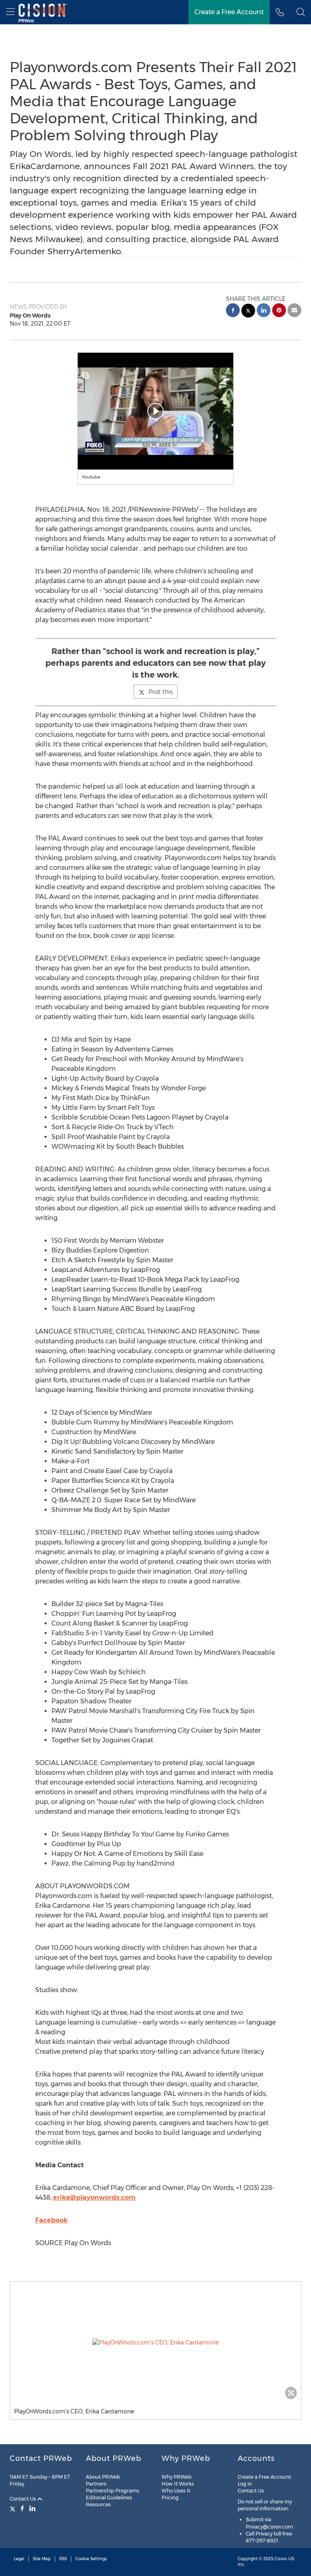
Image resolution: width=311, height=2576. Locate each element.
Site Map (42, 2559)
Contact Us (23, 2499)
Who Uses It (176, 2491)
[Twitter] (14, 2508)
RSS (63, 2559)
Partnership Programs (113, 2491)
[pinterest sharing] (279, 311)
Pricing (170, 2498)
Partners (96, 2484)
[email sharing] (294, 311)
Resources (98, 2504)
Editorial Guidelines (109, 2498)
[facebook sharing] (233, 311)
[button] (156, 411)
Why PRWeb (177, 2477)
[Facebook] (22, 2508)
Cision (281, 2559)
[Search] (301, 12)
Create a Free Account (229, 12)
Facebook (51, 2220)
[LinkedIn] (32, 2508)
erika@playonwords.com (94, 2197)
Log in (245, 2484)
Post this (161, 692)
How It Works (178, 2484)
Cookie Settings (91, 2559)
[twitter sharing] (248, 312)
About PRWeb (103, 2477)
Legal (19, 2559)
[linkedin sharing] (264, 311)
